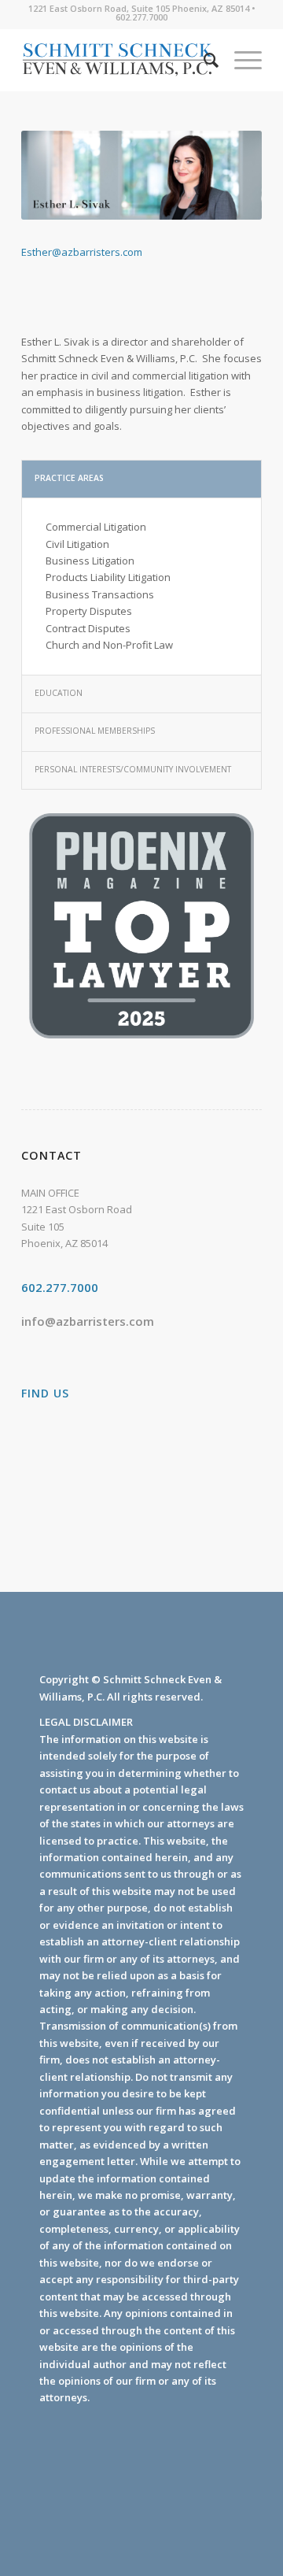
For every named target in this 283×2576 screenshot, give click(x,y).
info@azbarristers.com (88, 1321)
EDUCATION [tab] (59, 693)
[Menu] (240, 60)
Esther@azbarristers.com (82, 252)
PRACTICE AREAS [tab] (69, 478)
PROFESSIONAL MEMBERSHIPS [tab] (95, 731)
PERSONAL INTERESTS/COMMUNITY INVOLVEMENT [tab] (133, 769)
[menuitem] (203, 60)
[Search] (203, 60)
